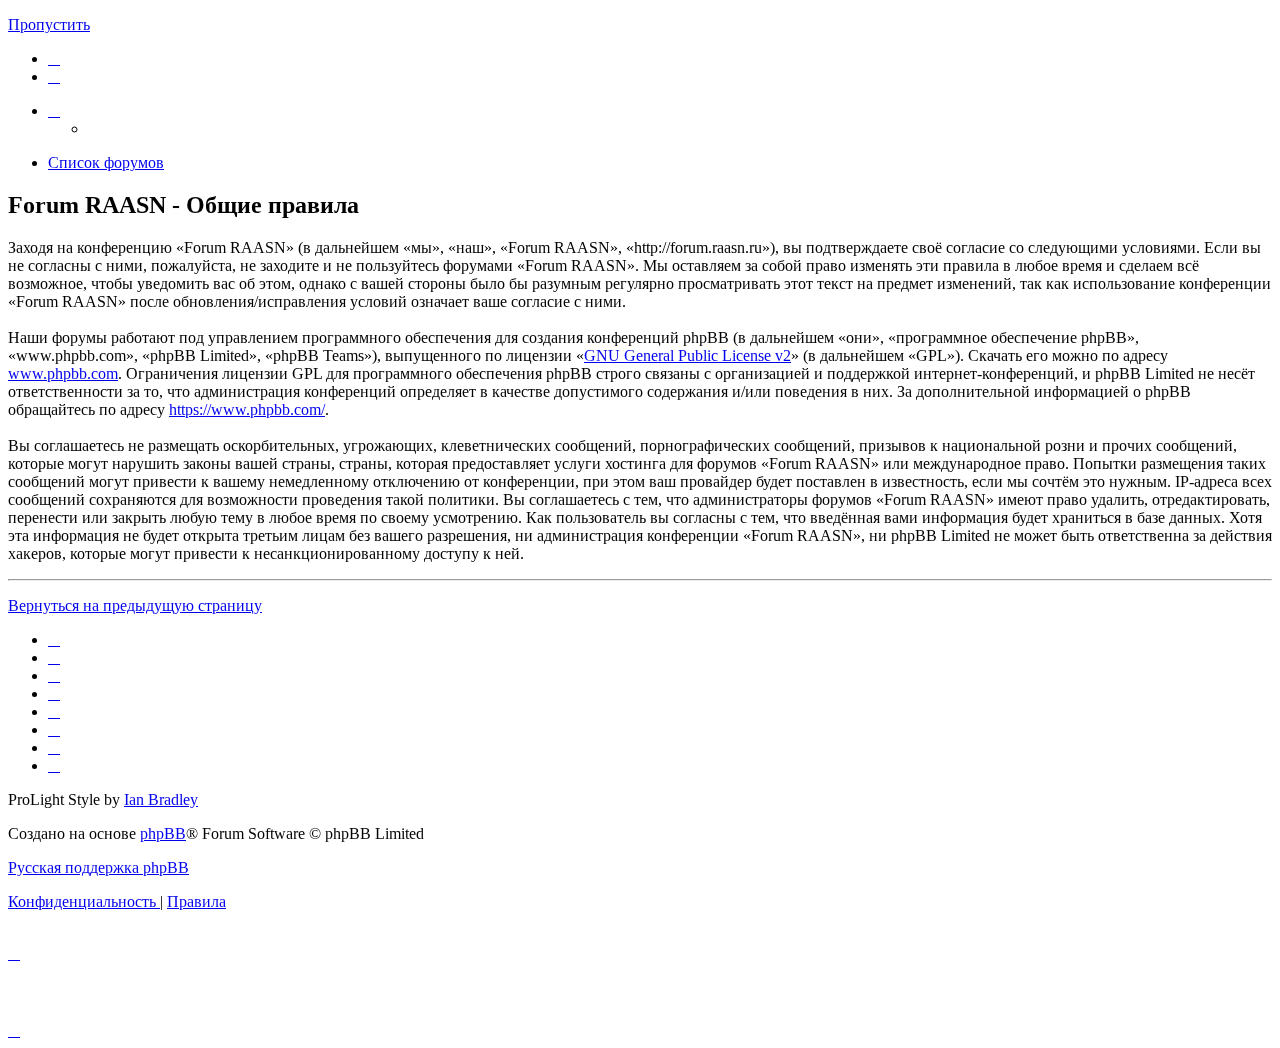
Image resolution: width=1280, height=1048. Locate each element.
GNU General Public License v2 (687, 355)
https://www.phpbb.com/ (247, 409)
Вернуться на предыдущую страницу (135, 605)
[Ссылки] (54, 110)
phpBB (163, 833)
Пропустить (49, 24)
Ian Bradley (161, 799)
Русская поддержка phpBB (98, 867)
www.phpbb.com (63, 373)
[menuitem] (54, 58)
